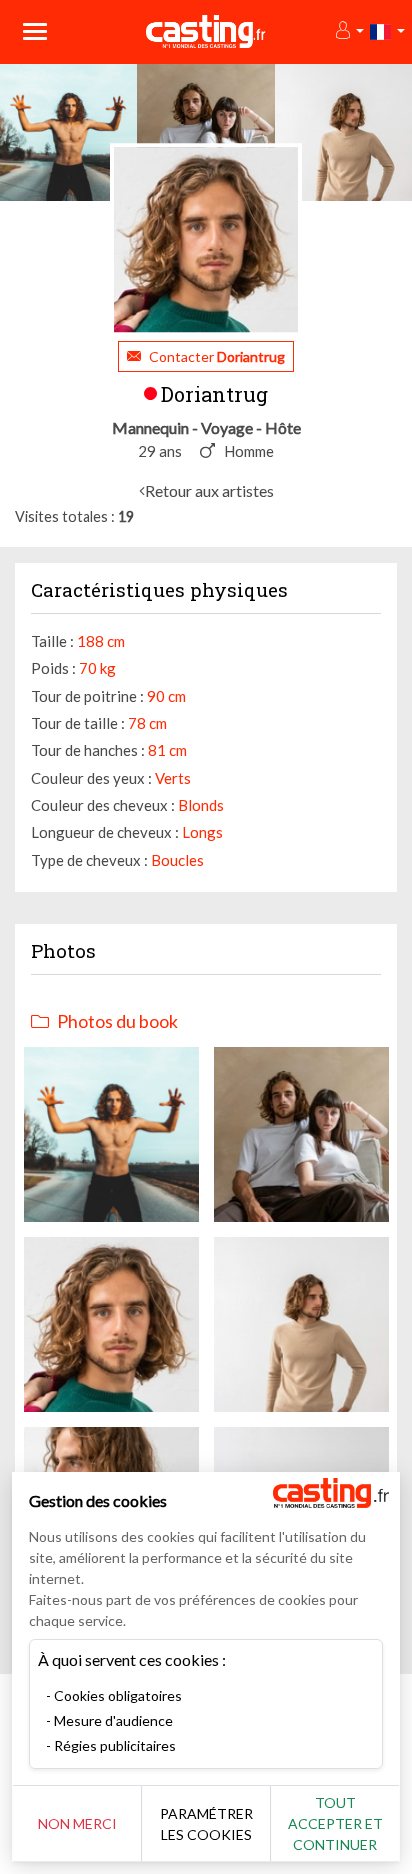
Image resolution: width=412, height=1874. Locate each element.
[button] (348, 31)
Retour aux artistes (209, 490)
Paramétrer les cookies (206, 1824)
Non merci (77, 1823)
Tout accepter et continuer (335, 1823)
